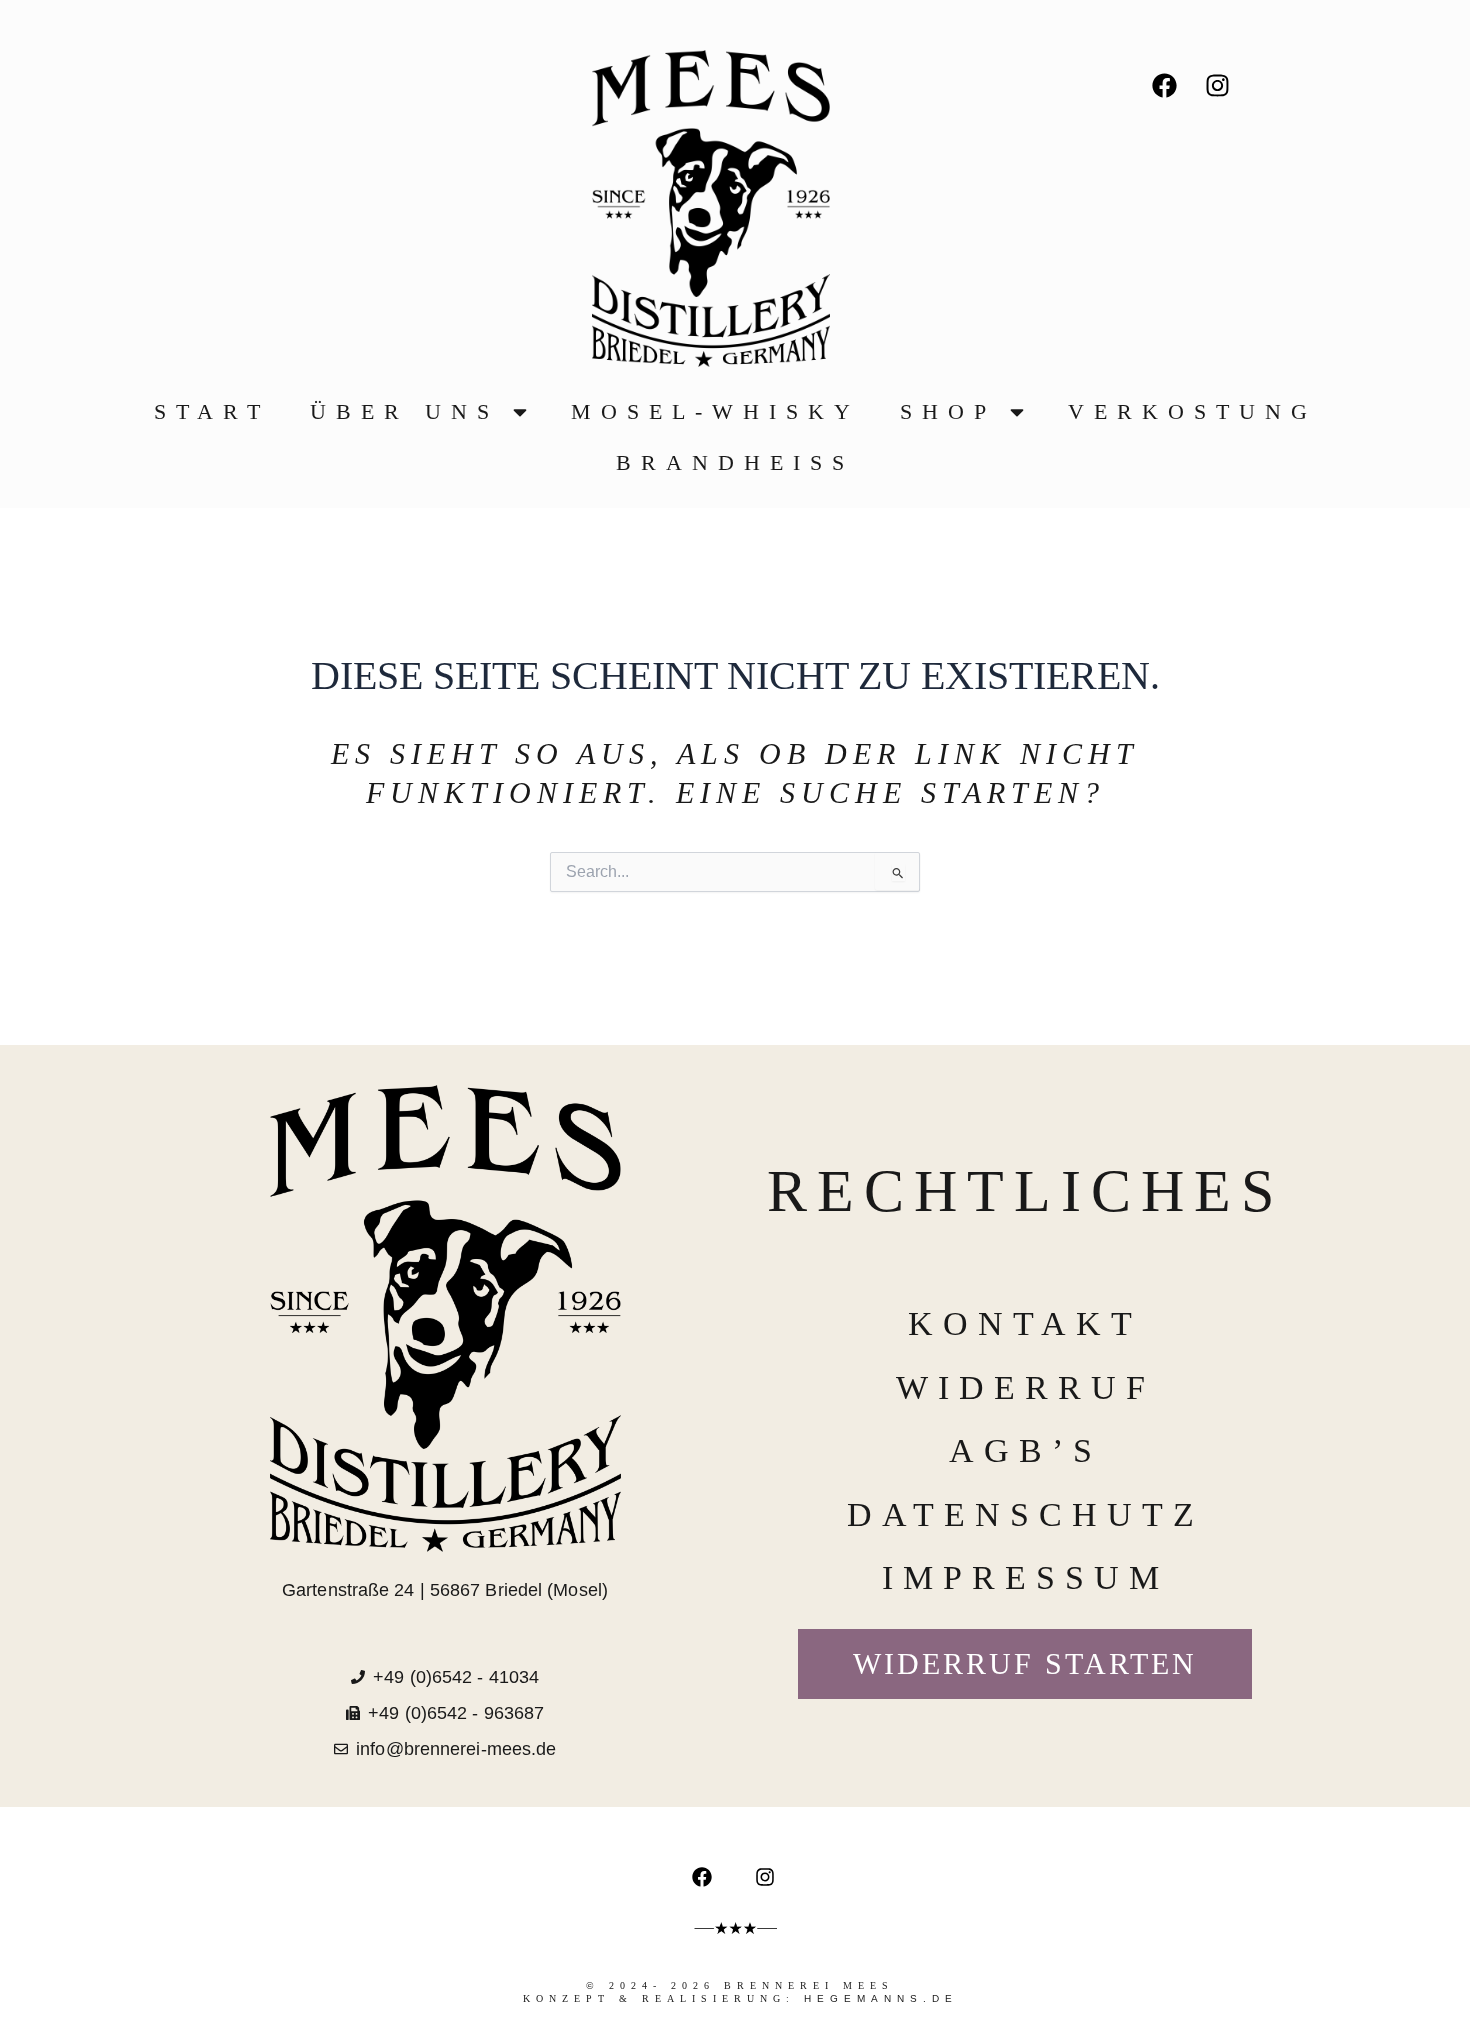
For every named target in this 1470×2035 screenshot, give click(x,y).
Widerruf (1025, 1387)
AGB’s (1025, 1450)
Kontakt (1025, 1323)
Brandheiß (735, 462)
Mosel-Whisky (715, 411)
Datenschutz (1025, 1514)
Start (212, 411)
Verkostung (1192, 411)
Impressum (1025, 1577)
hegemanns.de (881, 1998)
